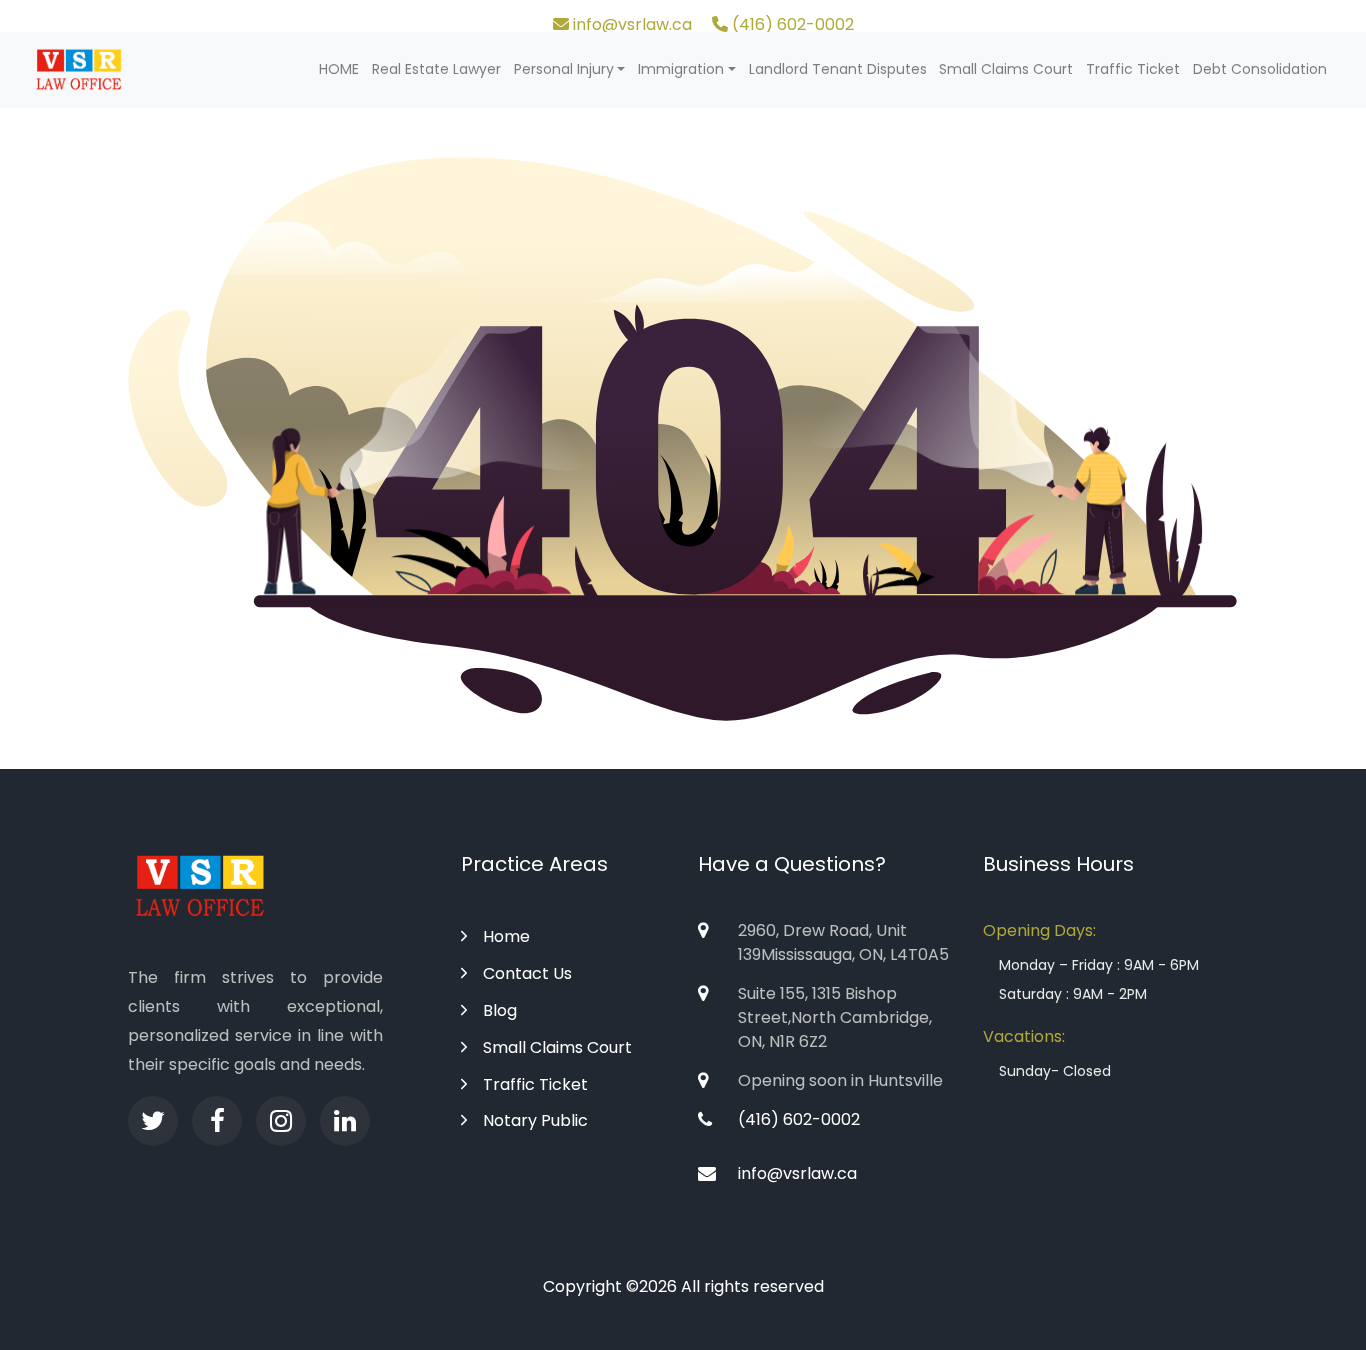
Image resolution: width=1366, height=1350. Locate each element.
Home (506, 936)
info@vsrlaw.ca (630, 24)
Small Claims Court (1006, 69)
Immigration (681, 69)
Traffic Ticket (1133, 69)
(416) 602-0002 (791, 24)
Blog (500, 1010)
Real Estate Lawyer (436, 69)
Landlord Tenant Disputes (838, 69)
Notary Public (535, 1120)
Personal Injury (564, 69)
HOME (339, 69)
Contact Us (527, 973)
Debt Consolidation (1260, 69)
